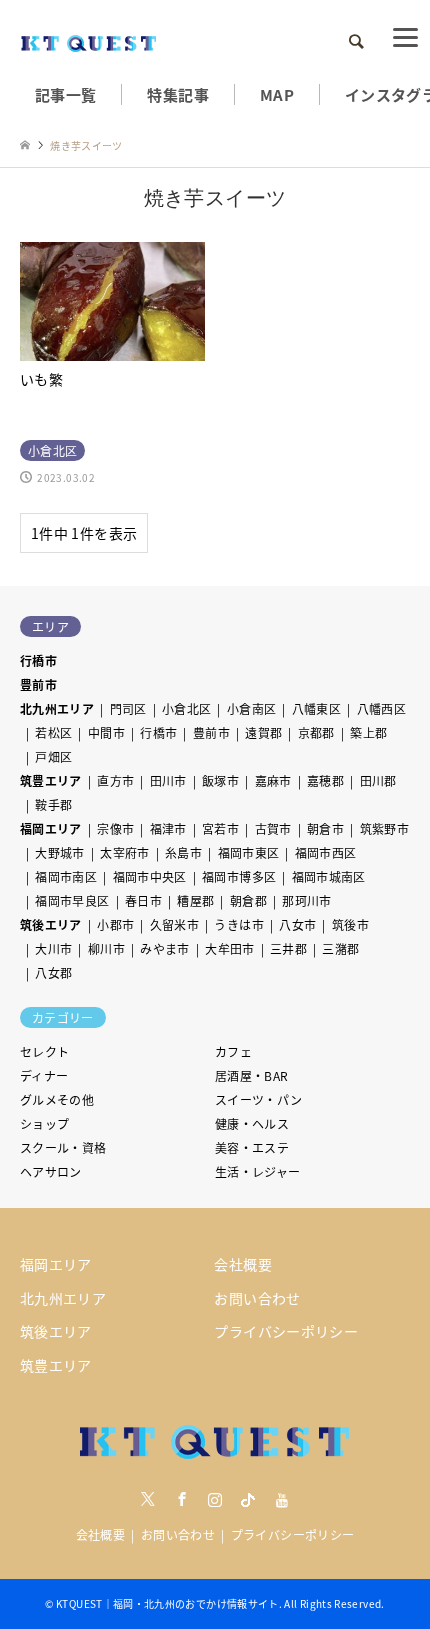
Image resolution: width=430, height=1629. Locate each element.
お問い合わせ (257, 1298)
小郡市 (115, 924)
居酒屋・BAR (252, 1075)
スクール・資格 (63, 1147)
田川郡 (378, 780)
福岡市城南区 (329, 876)
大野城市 (59, 852)
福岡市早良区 (72, 900)
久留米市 (174, 924)
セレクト (44, 1051)
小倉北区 (186, 708)
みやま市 (164, 948)
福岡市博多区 (239, 876)
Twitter (148, 1499)
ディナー (44, 1075)
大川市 (53, 948)
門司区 (128, 708)
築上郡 (368, 732)
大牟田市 (229, 948)
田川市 (168, 780)
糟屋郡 (195, 900)
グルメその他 (57, 1099)
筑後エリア (51, 924)
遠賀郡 (263, 732)
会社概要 (242, 1264)
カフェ (233, 1051)
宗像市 (115, 828)
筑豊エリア (51, 780)
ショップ (44, 1123)
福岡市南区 (66, 876)
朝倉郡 (248, 900)
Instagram (215, 1499)
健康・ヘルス (252, 1123)
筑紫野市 (384, 828)
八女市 (297, 924)
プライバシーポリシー (286, 1331)
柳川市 (106, 948)
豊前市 (38, 684)
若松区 (53, 732)
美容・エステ (252, 1147)
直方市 (115, 780)
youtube (282, 1499)
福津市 (168, 828)
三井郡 (288, 948)
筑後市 (350, 924)
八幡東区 (316, 708)
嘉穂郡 (325, 780)
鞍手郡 (53, 804)
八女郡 (53, 972)
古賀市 (273, 828)
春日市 (143, 900)
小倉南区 (251, 708)
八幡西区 (381, 708)
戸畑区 (53, 756)
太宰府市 (124, 852)
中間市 (106, 732)
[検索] (355, 42)
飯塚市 (220, 780)
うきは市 (238, 924)
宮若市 (220, 828)
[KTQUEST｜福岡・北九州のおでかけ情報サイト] (89, 41)
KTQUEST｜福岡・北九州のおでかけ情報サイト (167, 1603)
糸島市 (183, 852)
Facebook (182, 1499)
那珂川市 (306, 900)
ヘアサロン (51, 1171)
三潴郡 (340, 948)
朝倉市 (325, 828)
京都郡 (316, 732)
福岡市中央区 (150, 876)
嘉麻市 (273, 780)
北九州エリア (57, 708)
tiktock (248, 1499)
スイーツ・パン (259, 1099)
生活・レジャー (258, 1171)
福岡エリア (51, 828)
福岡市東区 (249, 852)
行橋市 (38, 660)
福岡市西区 (326, 852)
